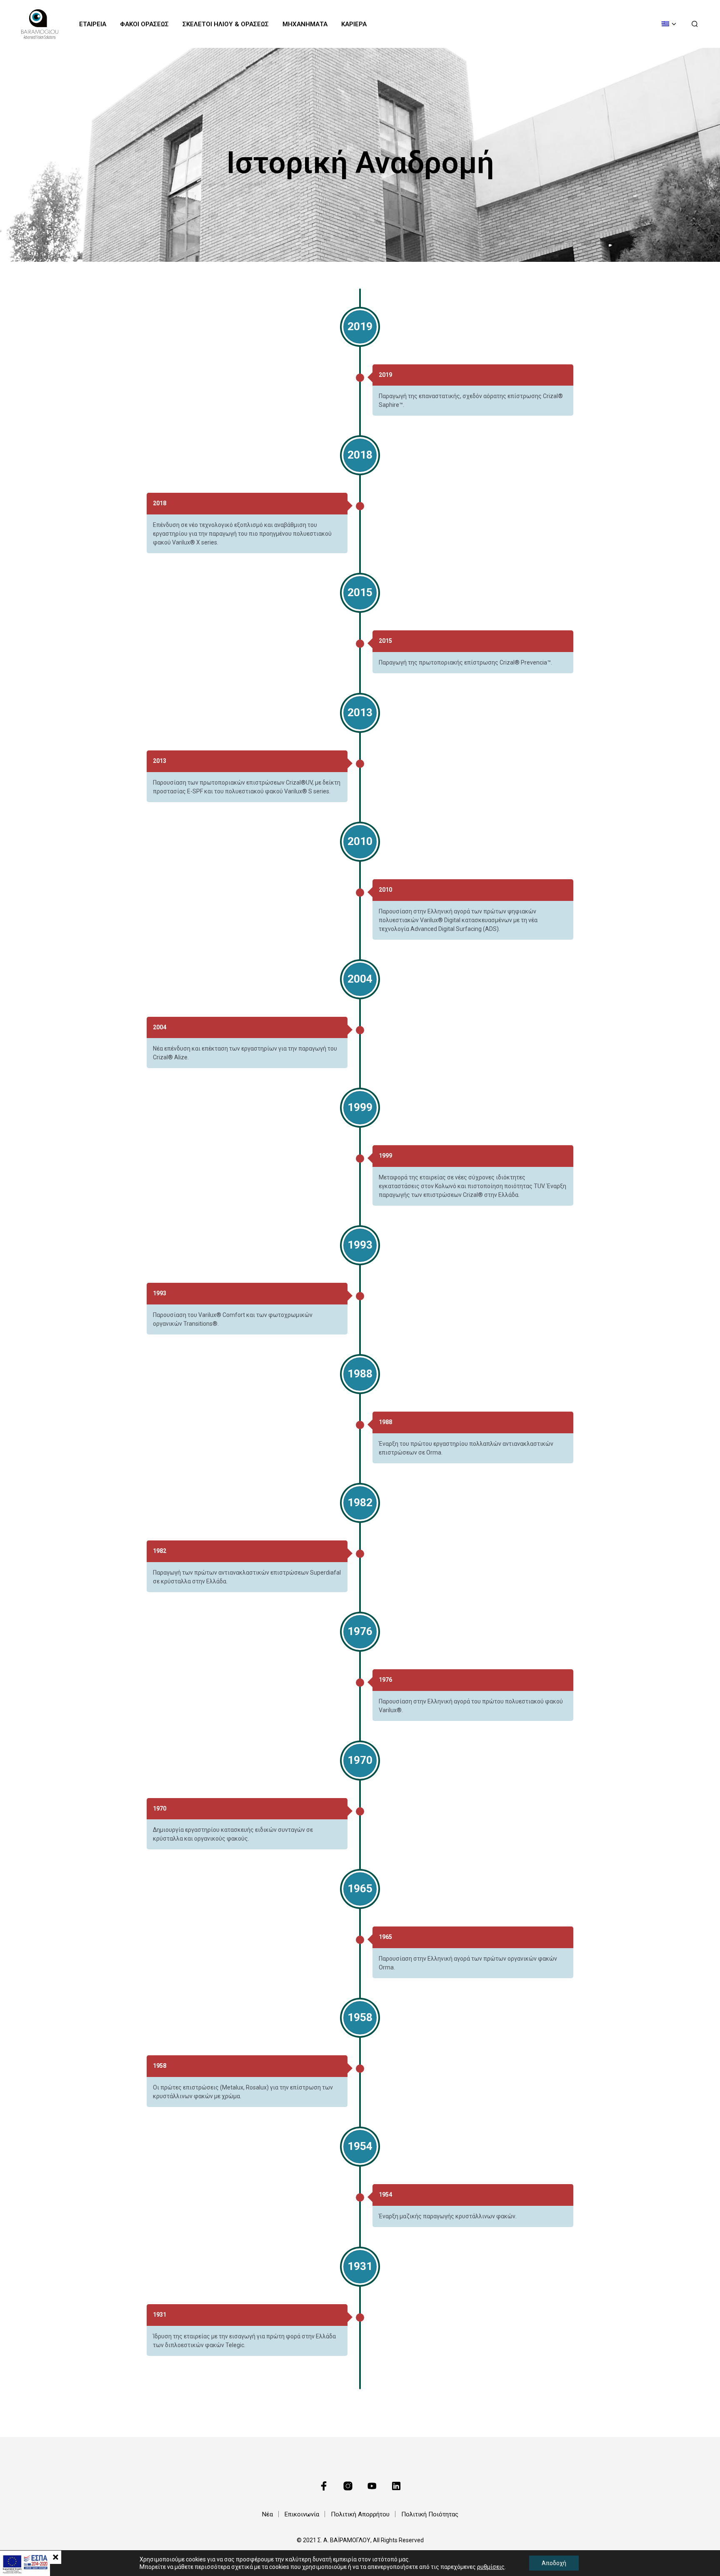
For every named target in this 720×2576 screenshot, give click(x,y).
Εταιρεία (93, 24)
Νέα (267, 2514)
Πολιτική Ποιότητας (430, 2514)
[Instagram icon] (348, 2486)
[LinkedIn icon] (396, 2486)
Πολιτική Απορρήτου (360, 2514)
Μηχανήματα (305, 24)
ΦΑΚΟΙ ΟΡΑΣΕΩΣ (144, 24)
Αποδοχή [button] (554, 2563)
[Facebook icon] (324, 2486)
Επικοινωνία (302, 2514)
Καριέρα (354, 24)
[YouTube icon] (372, 2486)
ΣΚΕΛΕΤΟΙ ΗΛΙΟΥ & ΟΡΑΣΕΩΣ (226, 24)
